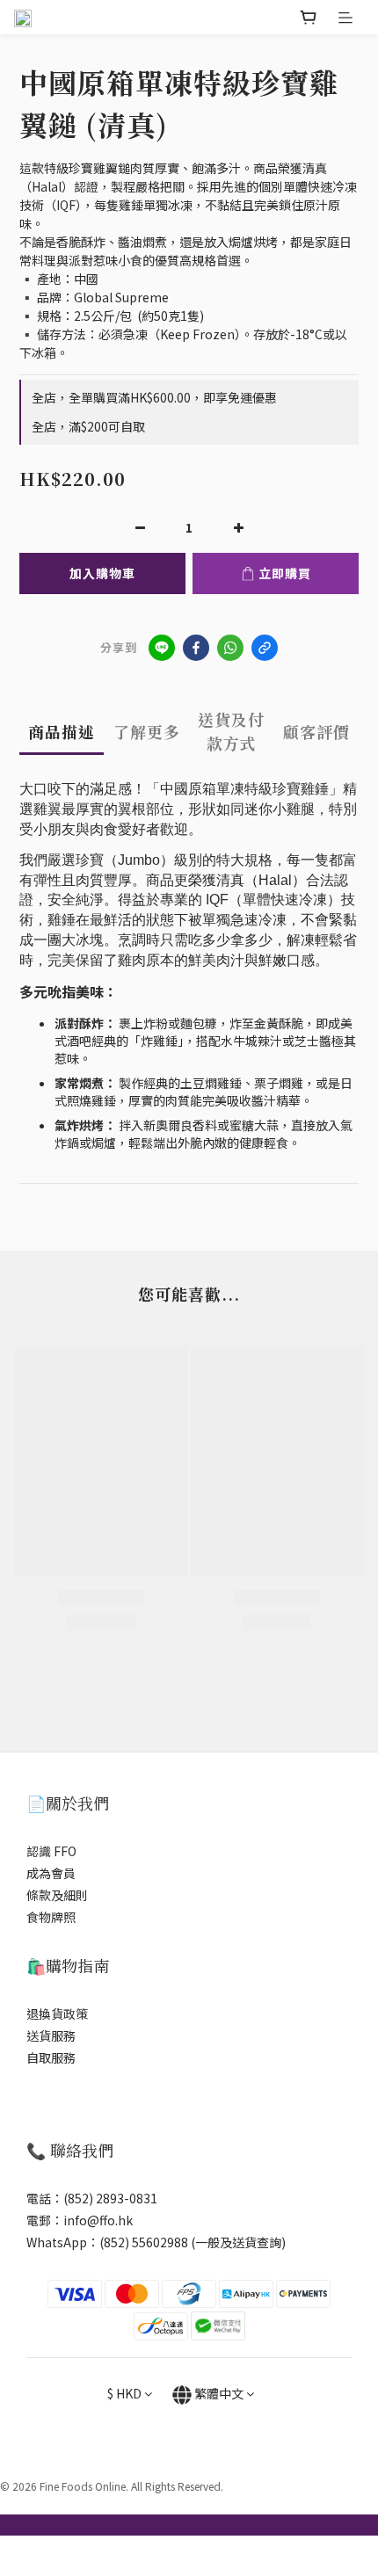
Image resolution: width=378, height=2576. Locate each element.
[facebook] (196, 648)
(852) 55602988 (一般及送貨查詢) (193, 2242)
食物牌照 (51, 1917)
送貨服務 (51, 2035)
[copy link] (265, 648)
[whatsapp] (230, 648)
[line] (162, 648)
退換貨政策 (57, 2014)
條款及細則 (57, 1895)
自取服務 (51, 2057)
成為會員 (51, 1873)
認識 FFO (51, 1851)
